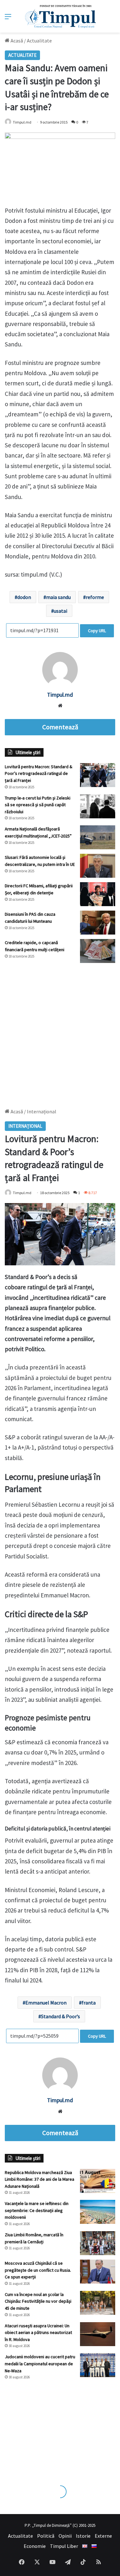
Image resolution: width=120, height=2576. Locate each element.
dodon (24, 597)
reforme (95, 597)
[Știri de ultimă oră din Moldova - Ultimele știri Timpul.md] (60, 16)
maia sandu (58, 597)
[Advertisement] (60, 1032)
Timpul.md (22, 122)
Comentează (60, 727)
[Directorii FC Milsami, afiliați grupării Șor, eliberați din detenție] (98, 894)
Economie (35, 2546)
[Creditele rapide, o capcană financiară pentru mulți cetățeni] (98, 951)
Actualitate (39, 41)
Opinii (65, 2536)
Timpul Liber (64, 2546)
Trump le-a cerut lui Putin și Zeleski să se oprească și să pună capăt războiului (38, 805)
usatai (60, 611)
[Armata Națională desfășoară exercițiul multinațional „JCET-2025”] (98, 837)
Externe (103, 2536)
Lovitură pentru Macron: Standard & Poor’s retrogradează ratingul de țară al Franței (39, 773)
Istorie (83, 2536)
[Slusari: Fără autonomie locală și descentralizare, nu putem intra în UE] (98, 866)
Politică (46, 2536)
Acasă (16, 41)
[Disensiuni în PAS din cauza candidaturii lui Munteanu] (98, 923)
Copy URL (97, 631)
